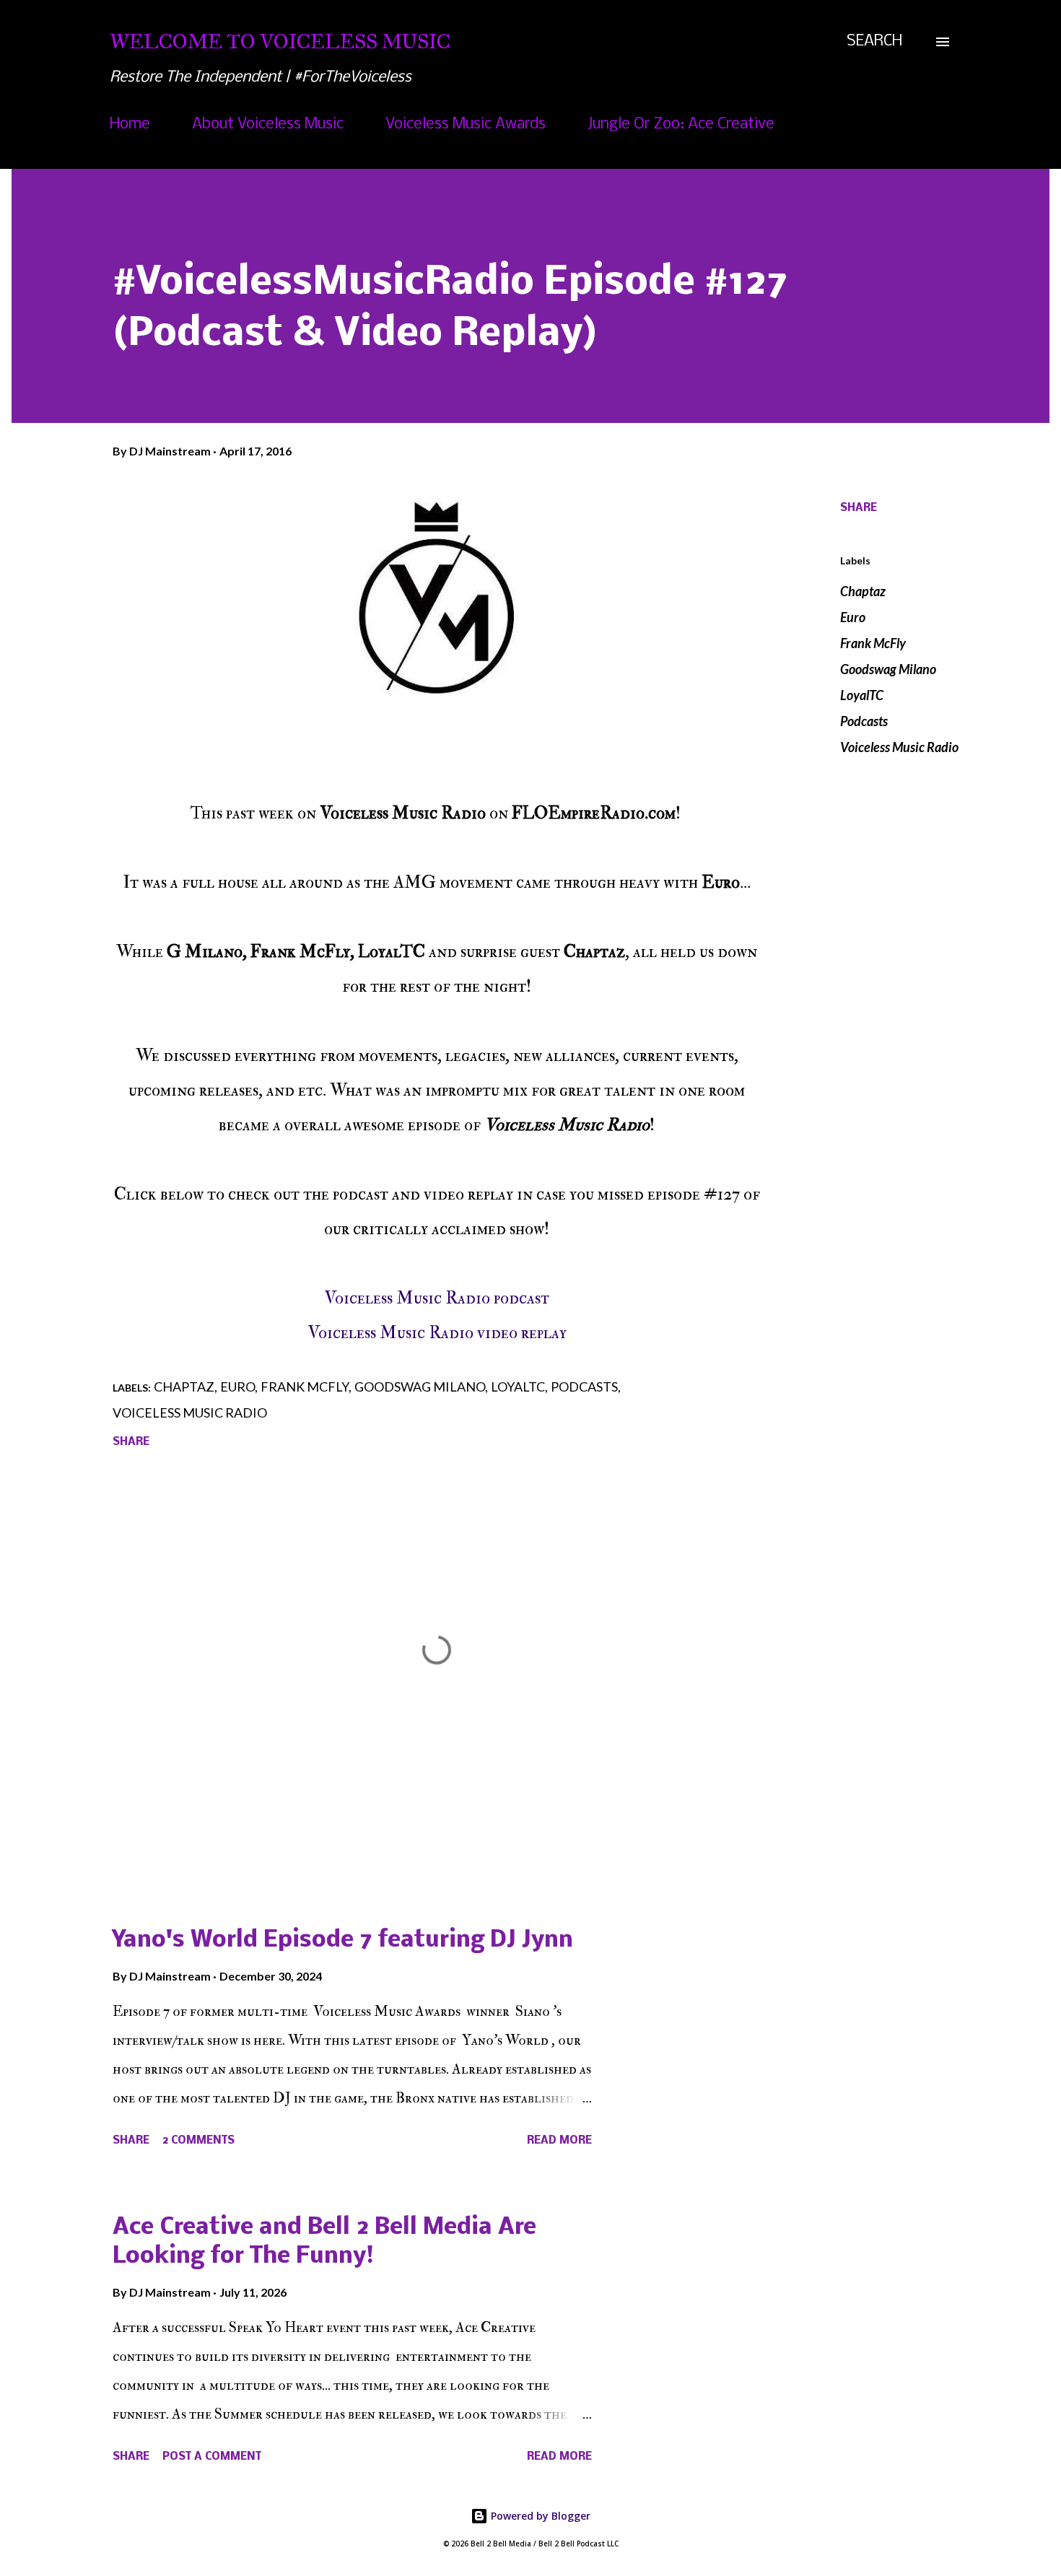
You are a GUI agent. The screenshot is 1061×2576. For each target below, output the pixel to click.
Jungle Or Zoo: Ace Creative (681, 125)
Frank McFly (873, 643)
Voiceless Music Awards (466, 125)
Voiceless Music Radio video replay (437, 1333)
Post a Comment (212, 2457)
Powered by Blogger (539, 2516)
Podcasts (864, 721)
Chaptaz (863, 591)
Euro (853, 617)
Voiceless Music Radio (899, 747)
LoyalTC (862, 695)
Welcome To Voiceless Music (280, 42)
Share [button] (859, 508)
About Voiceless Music (268, 125)
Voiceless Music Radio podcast (437, 1298)
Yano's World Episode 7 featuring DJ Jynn (343, 1940)
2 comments (198, 2141)
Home (130, 125)
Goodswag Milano (888, 669)
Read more (559, 2141)
